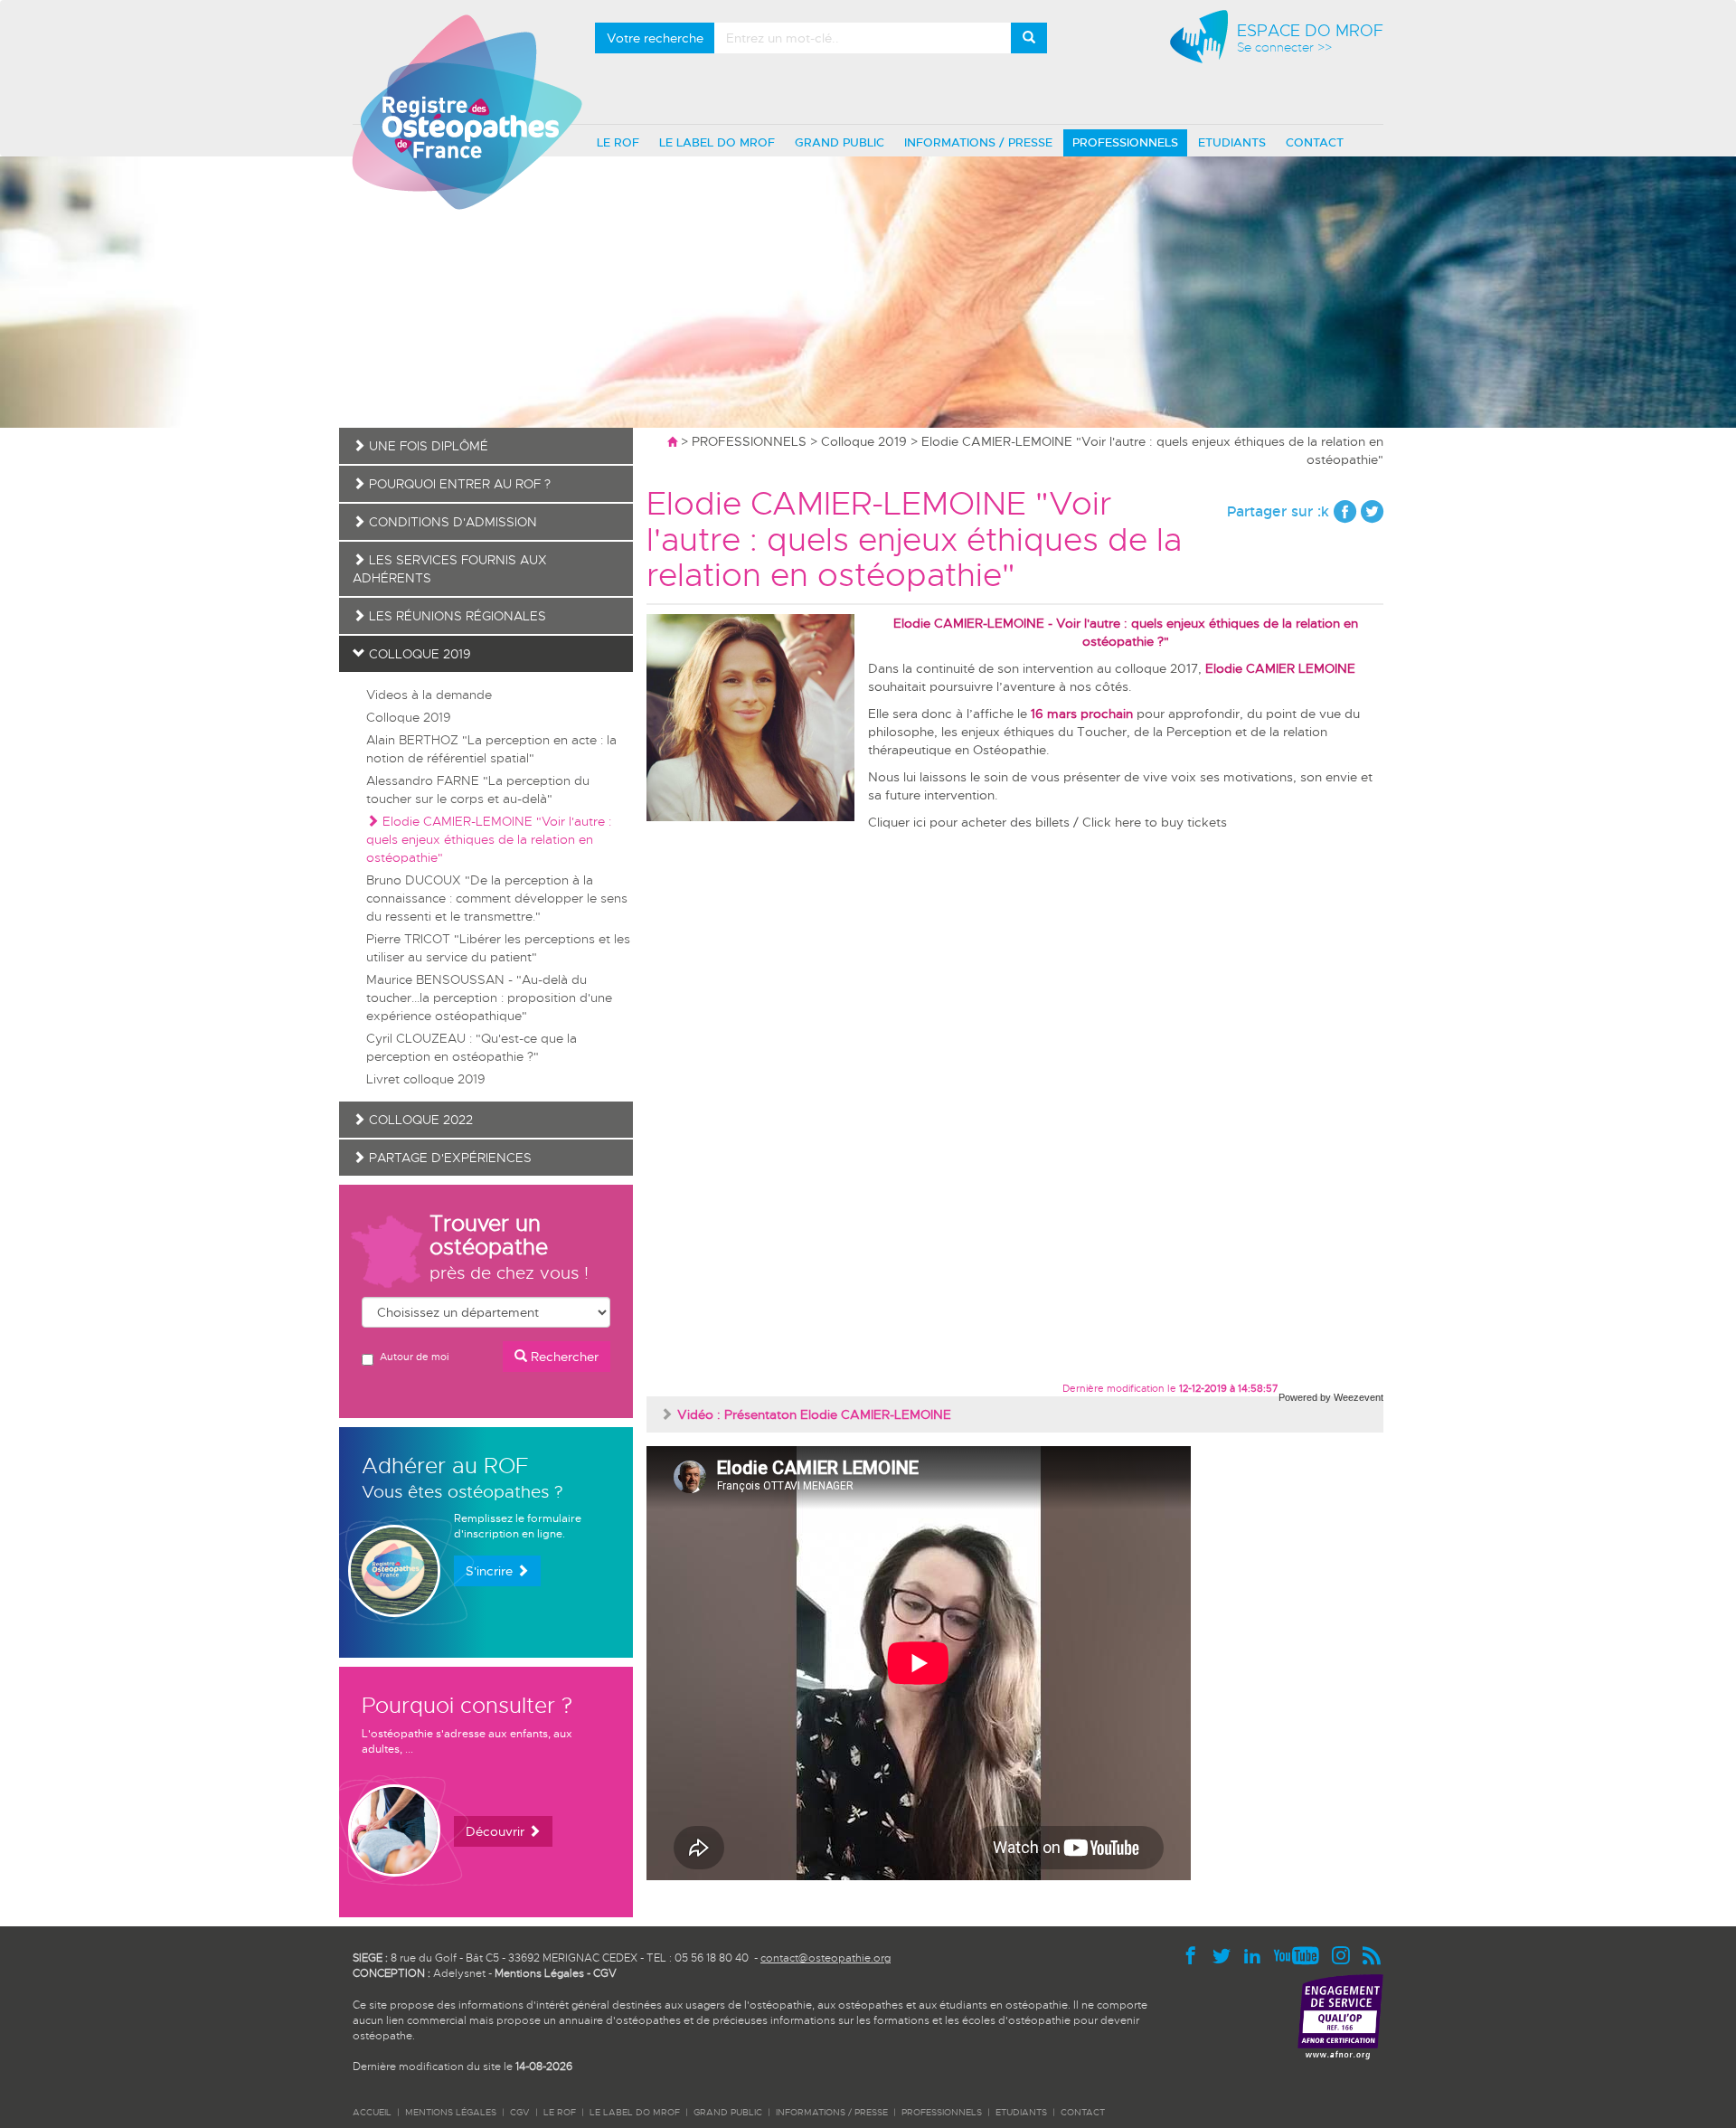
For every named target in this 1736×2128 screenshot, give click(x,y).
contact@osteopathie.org (826, 1958)
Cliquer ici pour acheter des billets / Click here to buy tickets (1047, 822)
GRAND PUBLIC (840, 142)
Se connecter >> (1284, 47)
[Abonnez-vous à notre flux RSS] (1372, 1954)
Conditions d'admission (451, 522)
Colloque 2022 (419, 1120)
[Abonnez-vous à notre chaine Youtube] (1301, 1954)
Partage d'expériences (448, 1158)
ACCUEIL (372, 2112)
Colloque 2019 (864, 441)
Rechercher (563, 1357)
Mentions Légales (539, 1973)
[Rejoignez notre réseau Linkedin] (1257, 1954)
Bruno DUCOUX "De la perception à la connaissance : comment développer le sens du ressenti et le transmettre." (497, 898)
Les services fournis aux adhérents (450, 569)
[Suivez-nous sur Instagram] (1345, 1954)
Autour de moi (414, 1357)
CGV (605, 1973)
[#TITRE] (467, 111)
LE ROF (618, 142)
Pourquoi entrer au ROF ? (458, 484)
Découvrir (497, 1831)
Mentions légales (451, 2112)
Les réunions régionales (456, 616)
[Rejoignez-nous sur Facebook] (1195, 1954)
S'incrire (491, 1571)
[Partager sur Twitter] (1372, 511)
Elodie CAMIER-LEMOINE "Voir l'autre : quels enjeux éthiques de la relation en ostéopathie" (489, 839)
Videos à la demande (429, 695)
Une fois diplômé (427, 446)
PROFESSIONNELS (1125, 142)
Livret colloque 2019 (426, 1079)
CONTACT (1315, 142)
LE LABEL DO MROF (717, 142)
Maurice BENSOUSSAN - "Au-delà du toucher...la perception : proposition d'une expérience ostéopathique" (489, 998)
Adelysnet (459, 1973)
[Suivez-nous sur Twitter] (1226, 1954)
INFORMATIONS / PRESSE (978, 142)
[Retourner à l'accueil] (672, 441)
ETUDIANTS (1232, 142)
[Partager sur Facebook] (1345, 511)
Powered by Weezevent (1331, 1397)
